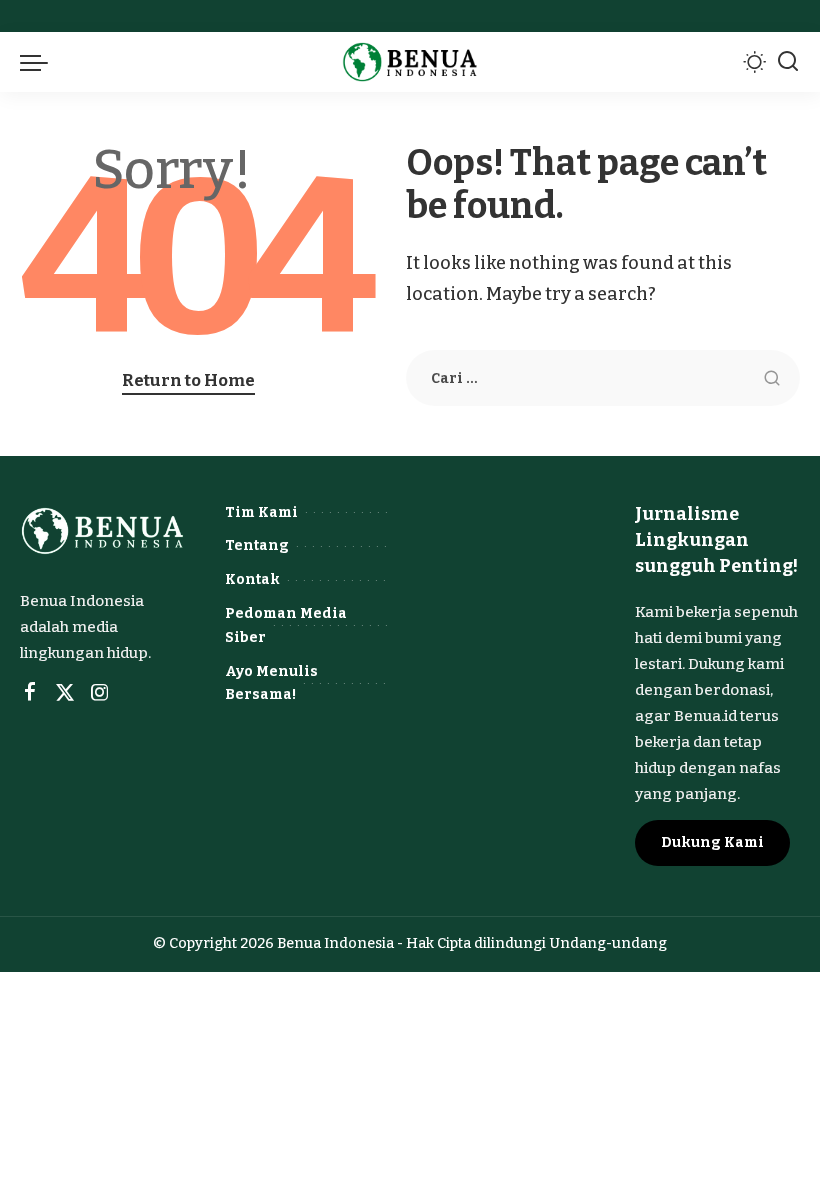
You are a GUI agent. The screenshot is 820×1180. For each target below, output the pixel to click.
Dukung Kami (712, 842)
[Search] (788, 62)
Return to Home (188, 380)
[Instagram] (100, 693)
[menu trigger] (39, 62)
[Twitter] (65, 693)
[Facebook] (30, 693)
